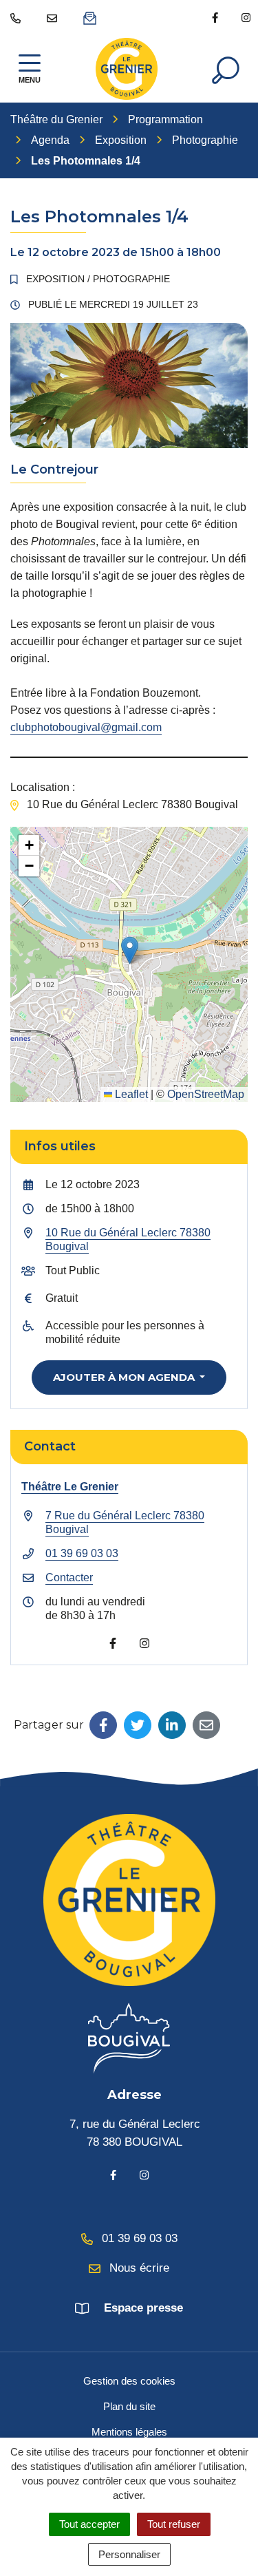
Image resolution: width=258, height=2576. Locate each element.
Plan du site (129, 2406)
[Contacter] (55, 17)
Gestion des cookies (129, 2381)
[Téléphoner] (18, 17)
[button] (130, 950)
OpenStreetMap (206, 1094)
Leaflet (130, 1094)
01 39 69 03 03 (82, 1553)
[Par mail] (206, 1725)
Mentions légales (129, 2432)
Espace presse (143, 2308)
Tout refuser (174, 2524)
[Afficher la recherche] (226, 69)
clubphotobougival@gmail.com (86, 727)
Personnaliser (129, 2554)
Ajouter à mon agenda (125, 1377)
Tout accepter (89, 2524)
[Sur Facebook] (103, 1725)
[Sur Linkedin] (172, 1725)
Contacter (69, 1577)
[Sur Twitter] (138, 1725)
